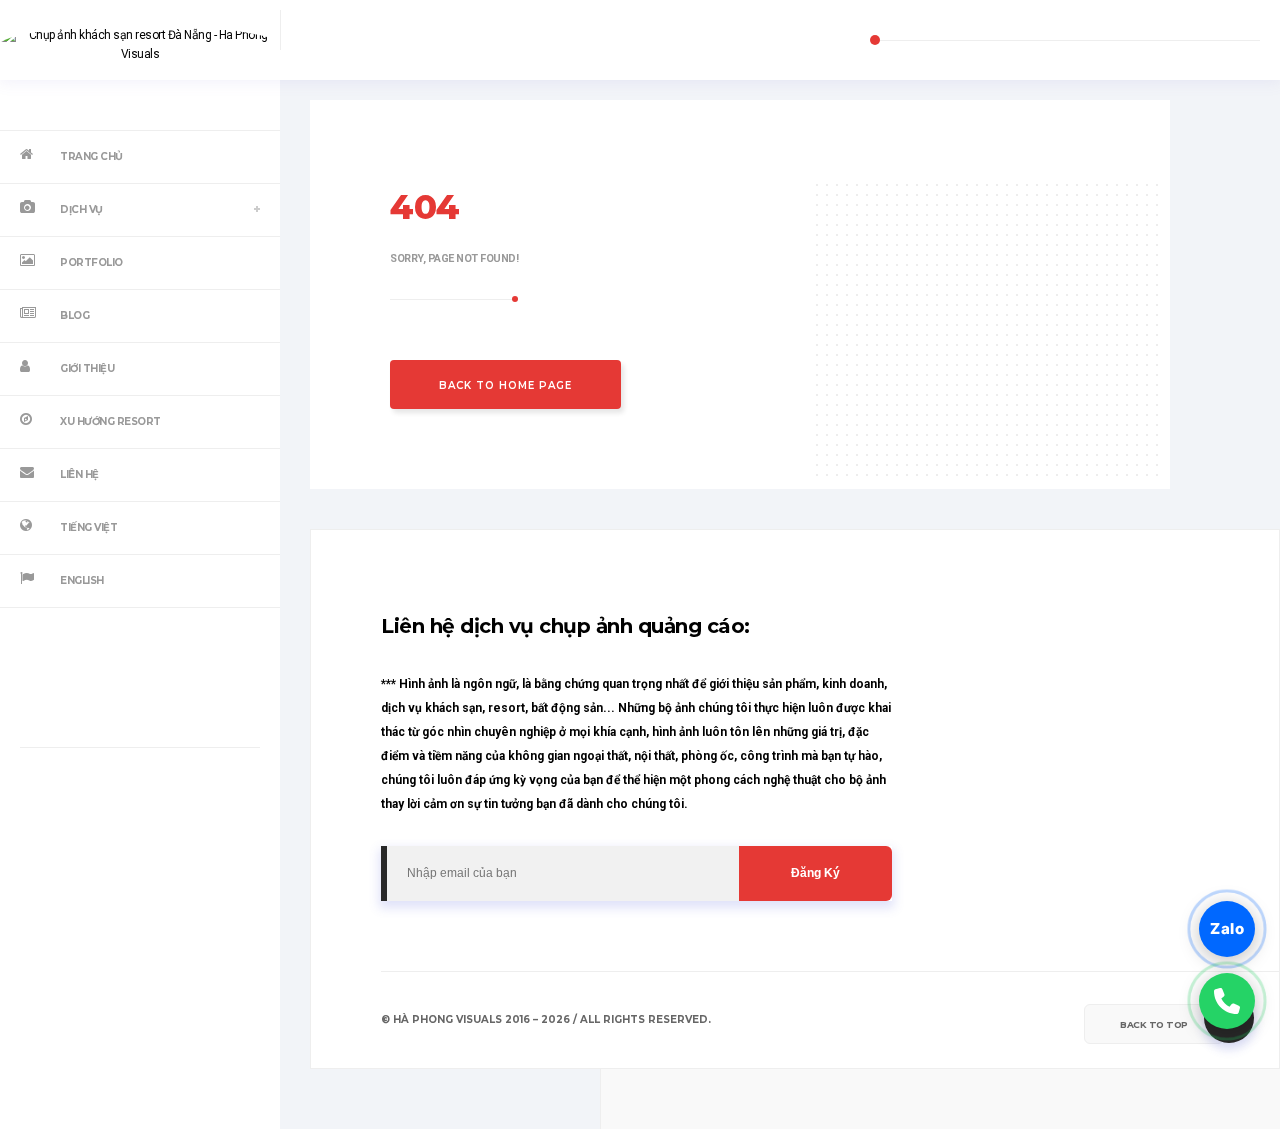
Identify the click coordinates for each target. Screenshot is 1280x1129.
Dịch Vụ (81, 209)
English (82, 580)
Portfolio (91, 262)
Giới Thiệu (87, 368)
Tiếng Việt (88, 527)
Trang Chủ (91, 156)
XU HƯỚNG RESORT (110, 421)
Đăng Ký (815, 873)
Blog (74, 315)
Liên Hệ (79, 474)
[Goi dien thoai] (1227, 1001)
